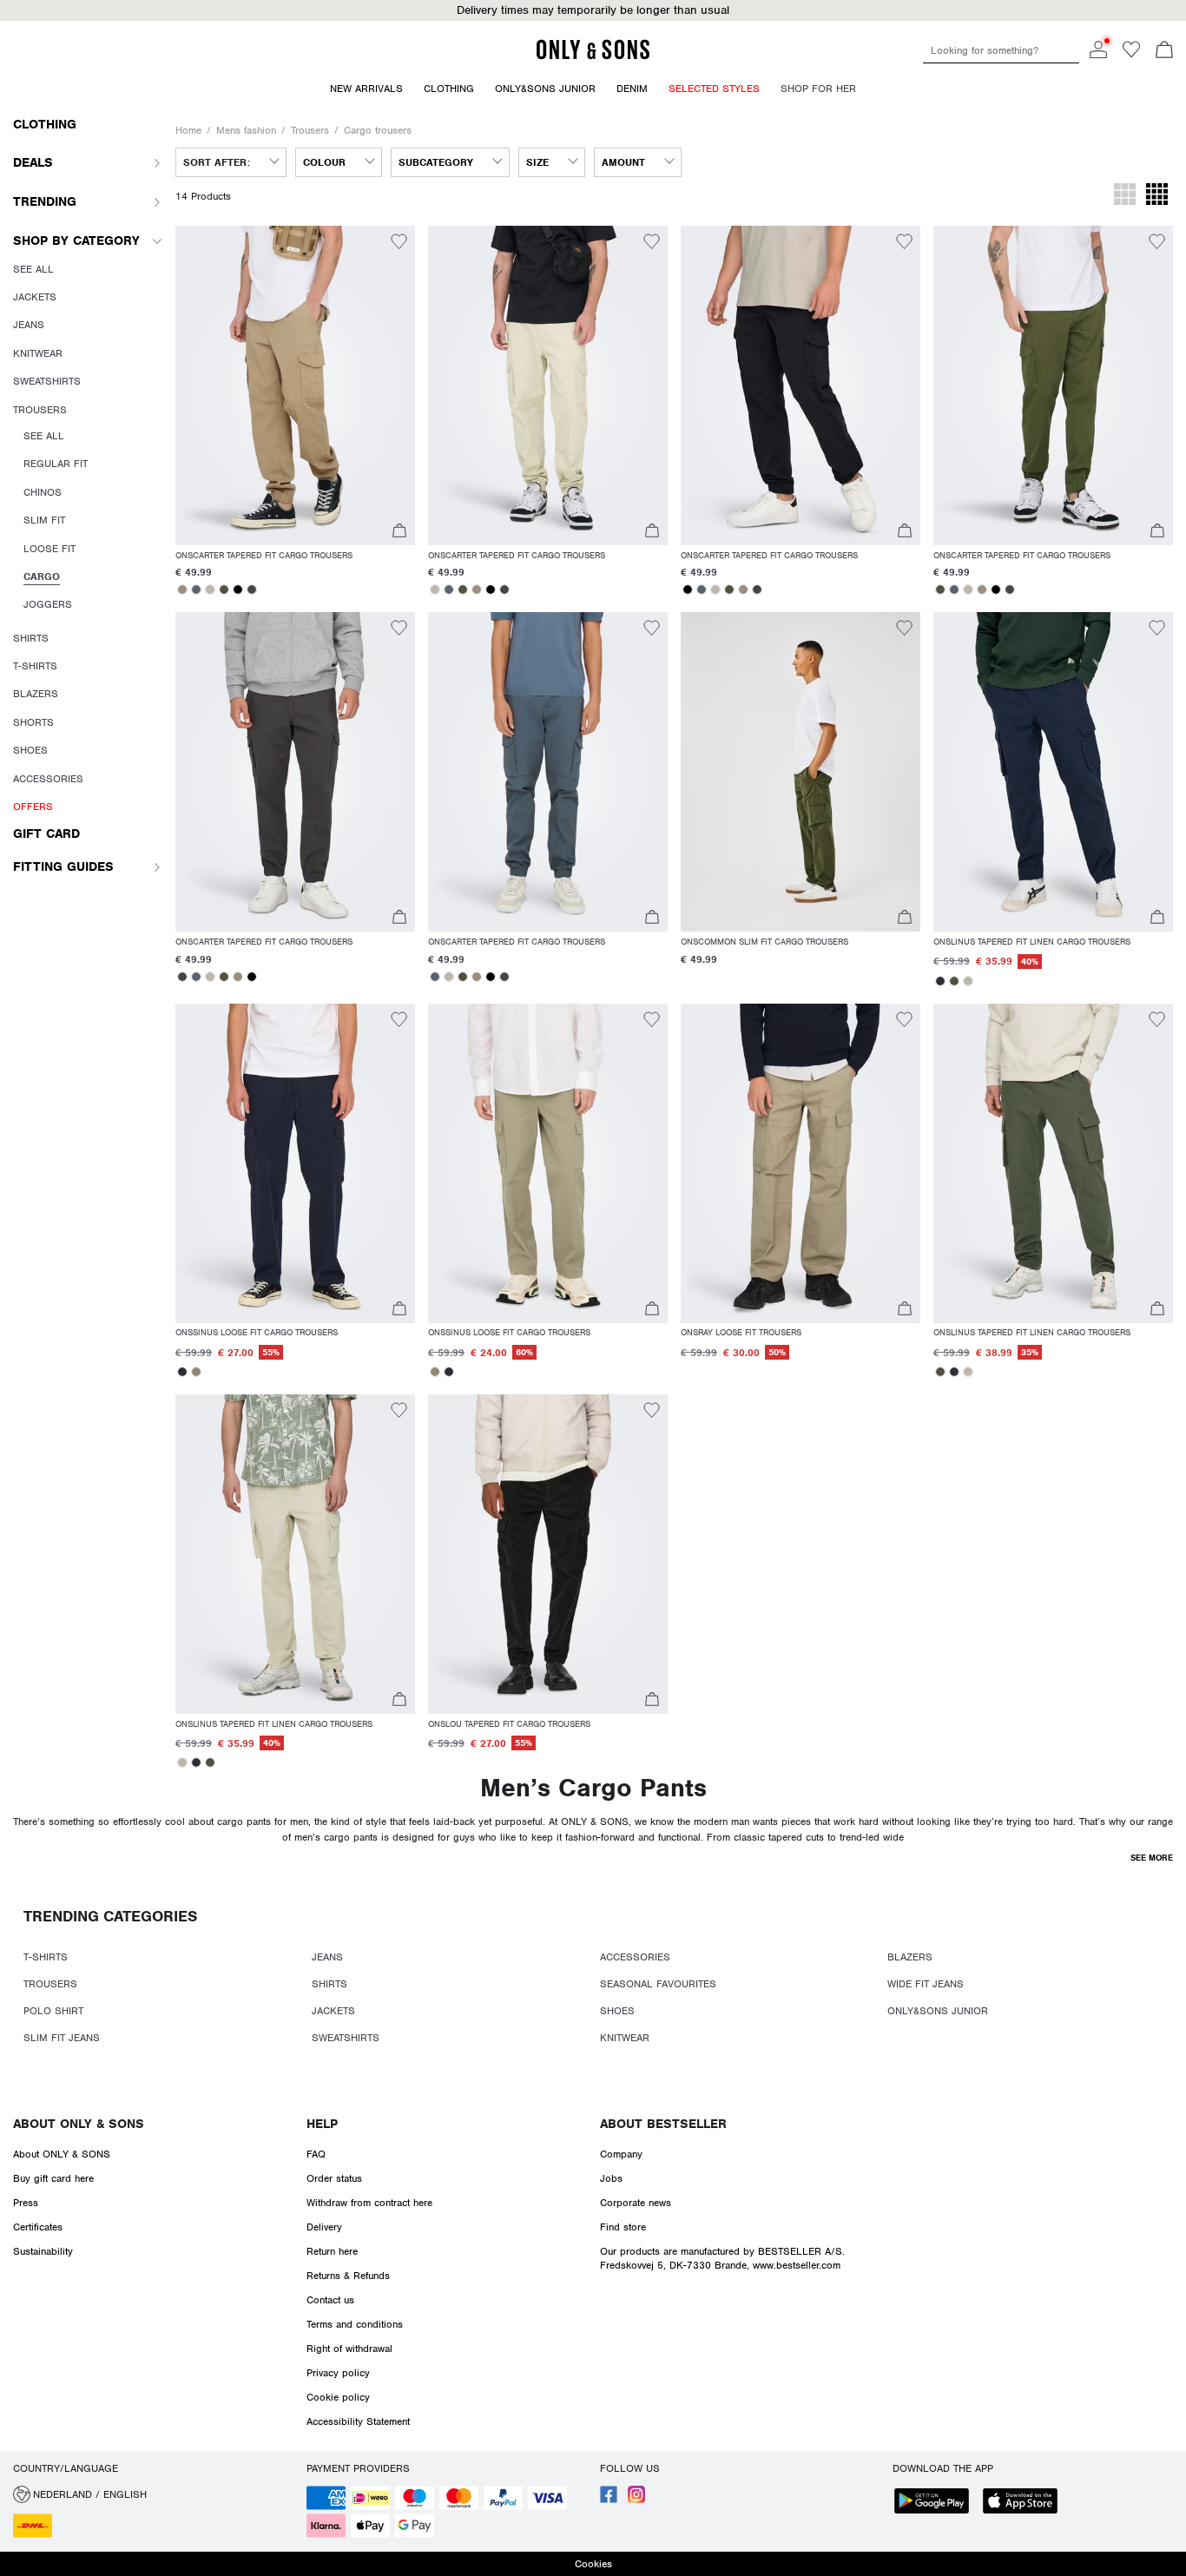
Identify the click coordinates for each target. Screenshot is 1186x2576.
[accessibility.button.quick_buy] (399, 533)
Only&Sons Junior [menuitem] (545, 89)
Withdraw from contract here (369, 2203)
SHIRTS (329, 1984)
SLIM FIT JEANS (62, 2038)
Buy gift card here (53, 2178)
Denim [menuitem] (632, 89)
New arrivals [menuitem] (366, 89)
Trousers (310, 130)
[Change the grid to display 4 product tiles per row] (1157, 196)
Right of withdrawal (349, 2349)
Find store (623, 2227)
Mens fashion (246, 130)
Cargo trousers (378, 130)
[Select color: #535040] (224, 590)
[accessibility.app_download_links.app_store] (1025, 2503)
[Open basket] (1164, 51)
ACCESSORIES (635, 1957)
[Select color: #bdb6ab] (210, 590)
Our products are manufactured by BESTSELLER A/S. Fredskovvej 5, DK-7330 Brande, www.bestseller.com (722, 2258)
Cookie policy (338, 2397)
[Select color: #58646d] (196, 590)
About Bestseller (663, 2124)
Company (621, 2154)
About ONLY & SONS (79, 2124)
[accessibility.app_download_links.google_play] (937, 2503)
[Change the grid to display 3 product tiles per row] (1125, 196)
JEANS (327, 1957)
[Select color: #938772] (196, 1372)
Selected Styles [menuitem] (714, 89)
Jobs (611, 2178)
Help (322, 2124)
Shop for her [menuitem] (818, 89)
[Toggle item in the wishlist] (399, 244)
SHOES (617, 2011)
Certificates (38, 2227)
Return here (332, 2251)
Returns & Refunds (348, 2276)
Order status (334, 2178)
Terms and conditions (355, 2324)
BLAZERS (910, 1957)
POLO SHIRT (53, 2011)
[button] (295, 385)
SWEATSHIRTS (346, 2038)
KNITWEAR (625, 2038)
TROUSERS (50, 1984)
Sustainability (43, 2251)
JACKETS (333, 2011)
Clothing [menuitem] (449, 89)
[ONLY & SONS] (593, 56)
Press (26, 2203)
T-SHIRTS (46, 1957)
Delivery (324, 2227)
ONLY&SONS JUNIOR (938, 2011)
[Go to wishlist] (1131, 55)
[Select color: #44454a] (252, 590)
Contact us (330, 2300)
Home (188, 130)
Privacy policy (338, 2373)
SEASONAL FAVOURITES (658, 1984)
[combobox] (231, 162)
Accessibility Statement (358, 2421)
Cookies (593, 2564)
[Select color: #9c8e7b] (182, 590)
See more (1152, 1858)
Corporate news (636, 2203)
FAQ (316, 2154)
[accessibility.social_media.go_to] (609, 2500)
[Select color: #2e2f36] (940, 981)
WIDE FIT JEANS (926, 1984)
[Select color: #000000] (238, 590)
